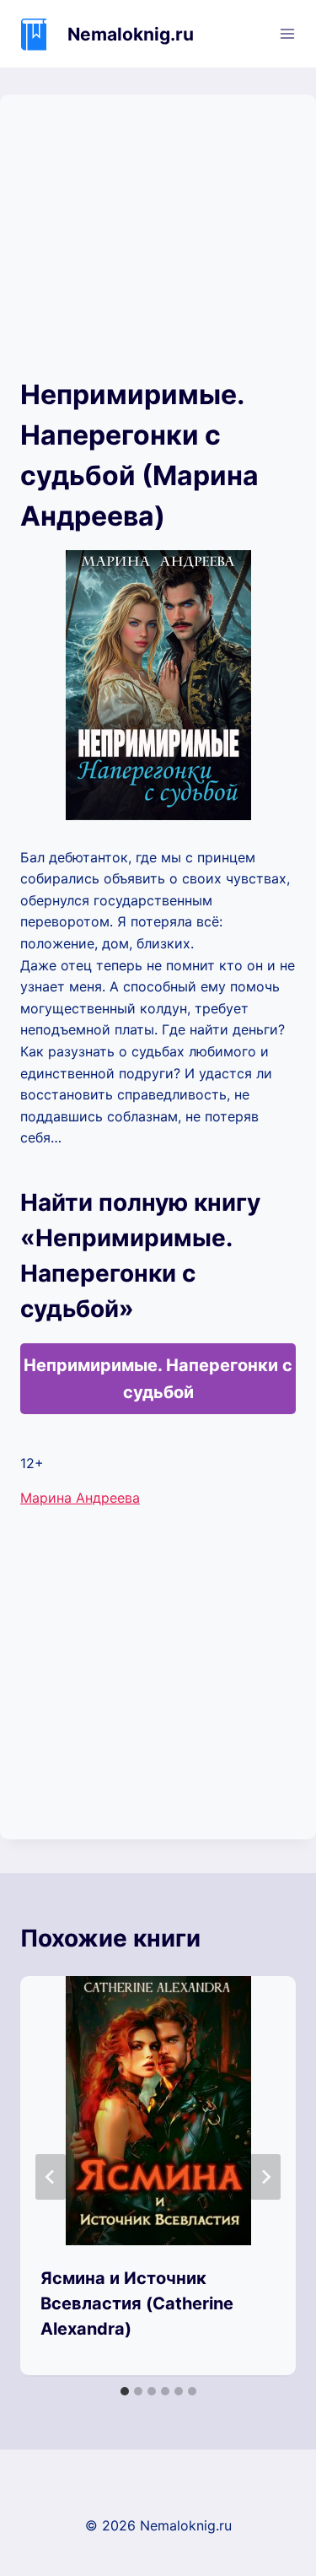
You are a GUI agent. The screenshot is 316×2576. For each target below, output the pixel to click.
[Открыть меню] (287, 33)
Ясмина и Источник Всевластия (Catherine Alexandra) (137, 2303)
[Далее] (265, 2177)
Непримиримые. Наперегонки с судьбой (158, 1379)
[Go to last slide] (51, 2177)
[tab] (125, 2391)
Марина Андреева (80, 1498)
